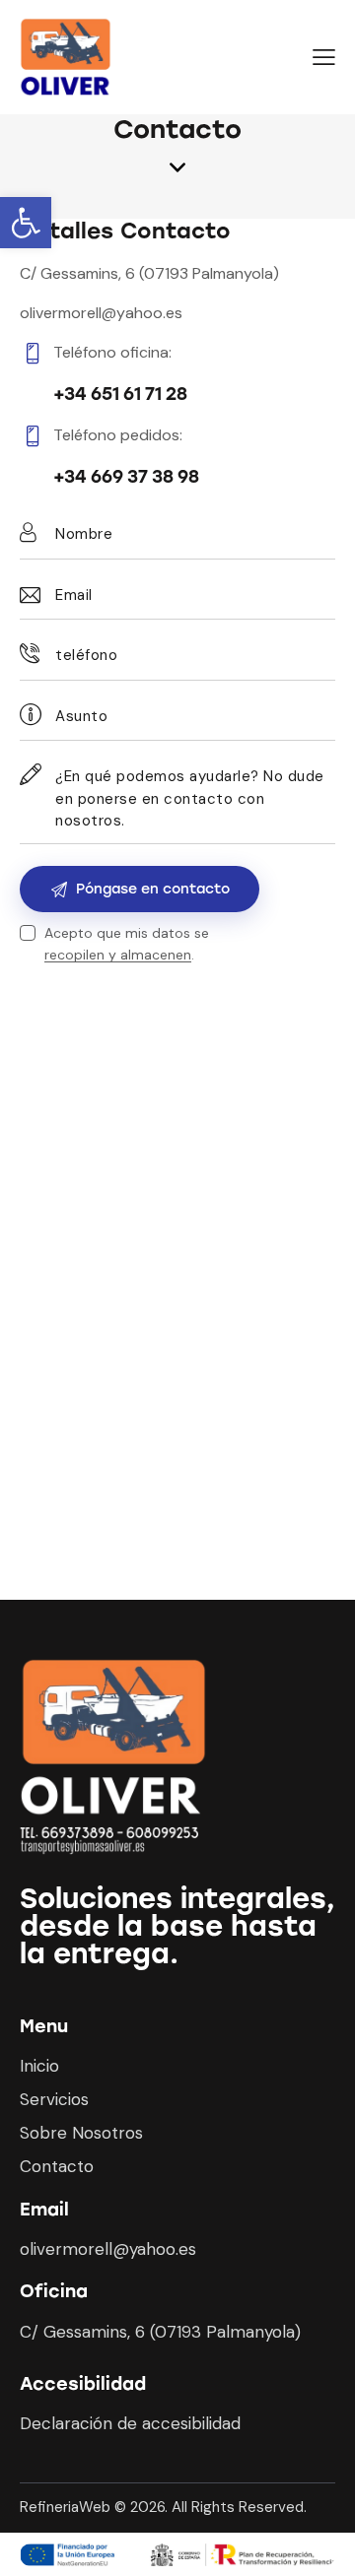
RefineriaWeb (65, 2507)
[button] (26, 223)
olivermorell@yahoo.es (101, 313)
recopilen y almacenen (118, 955)
